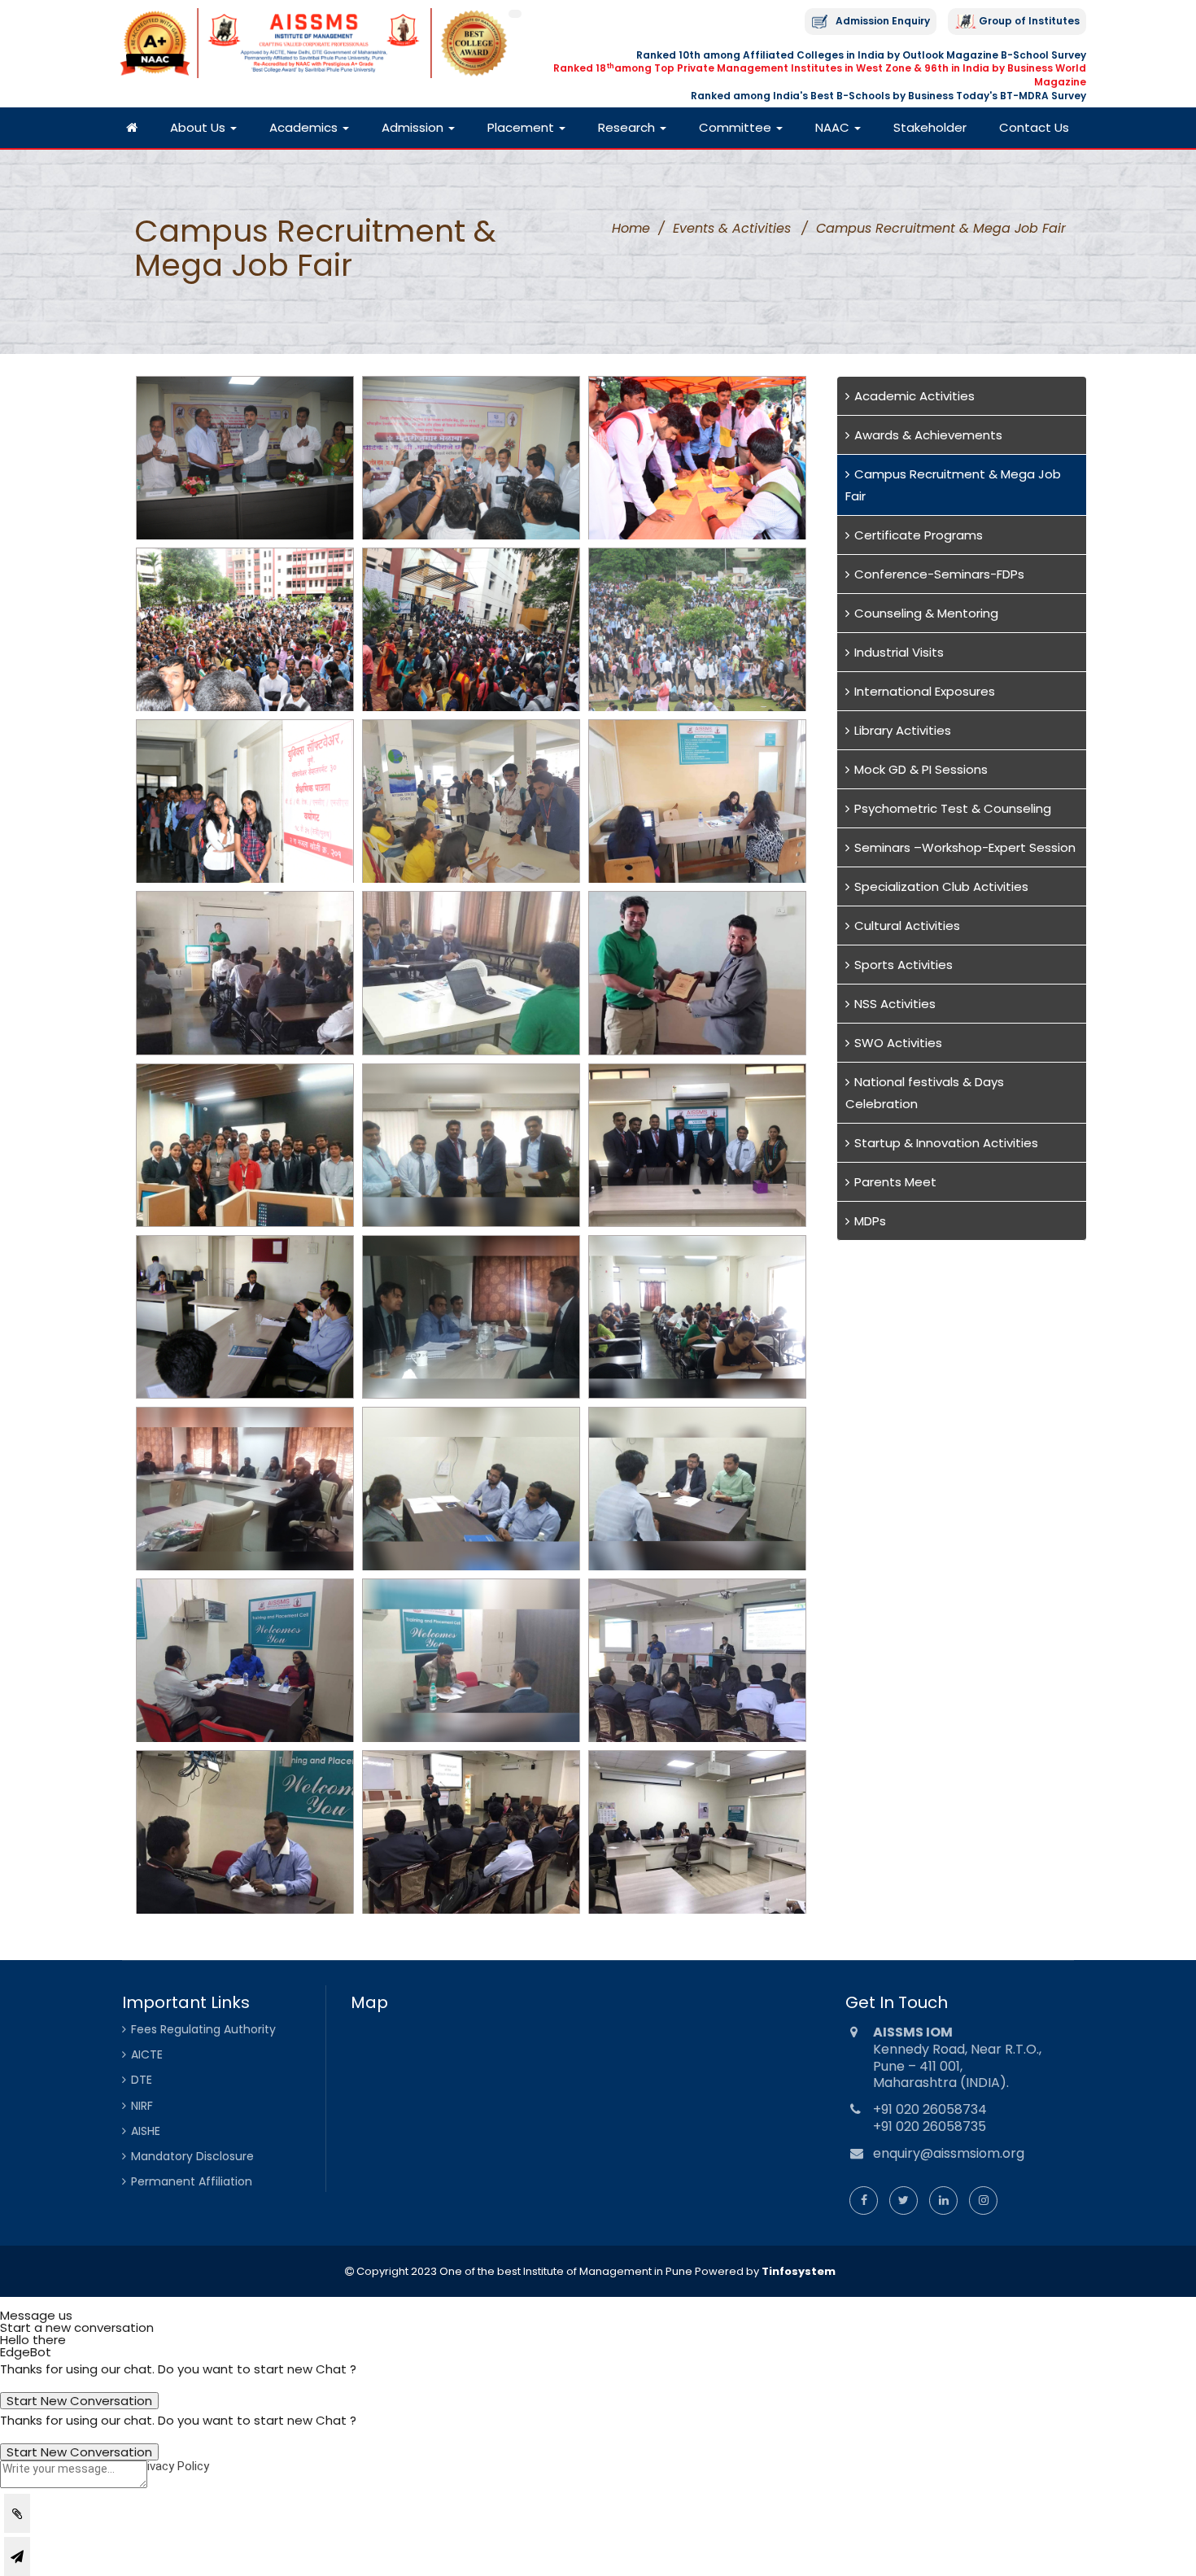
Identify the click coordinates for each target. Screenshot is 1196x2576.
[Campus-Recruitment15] (697, 1145)
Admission (414, 127)
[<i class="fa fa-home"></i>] (132, 128)
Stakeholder (930, 127)
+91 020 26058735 (930, 2126)
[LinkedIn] (943, 2200)
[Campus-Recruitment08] (471, 801)
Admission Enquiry (883, 21)
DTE (142, 2080)
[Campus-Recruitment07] (245, 801)
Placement (522, 127)
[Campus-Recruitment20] (471, 1489)
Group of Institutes (1029, 21)
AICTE (147, 2054)
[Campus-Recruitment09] (697, 801)
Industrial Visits (899, 652)
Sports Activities (904, 965)
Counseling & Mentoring (926, 613)
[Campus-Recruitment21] (697, 1489)
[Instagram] (983, 2200)
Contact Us (1034, 127)
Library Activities (903, 730)
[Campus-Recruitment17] (471, 1317)
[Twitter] (904, 2200)
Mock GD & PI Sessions (921, 769)
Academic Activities (914, 396)
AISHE (146, 2131)
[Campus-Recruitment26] (471, 1832)
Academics (305, 127)
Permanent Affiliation (192, 2181)
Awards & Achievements (928, 435)
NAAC (834, 127)
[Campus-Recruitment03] (697, 458)
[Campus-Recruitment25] (245, 1832)
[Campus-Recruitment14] (471, 1145)
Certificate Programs (919, 535)
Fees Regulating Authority (203, 2029)
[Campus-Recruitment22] (245, 1660)
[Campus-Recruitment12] (697, 973)
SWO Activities (898, 1043)
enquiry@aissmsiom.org (949, 2153)
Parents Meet (895, 1182)
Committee (737, 127)
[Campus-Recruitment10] (245, 973)
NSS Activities (895, 1004)
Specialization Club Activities (941, 886)
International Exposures (925, 691)
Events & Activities (732, 228)
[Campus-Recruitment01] (245, 458)
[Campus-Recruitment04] (245, 629)
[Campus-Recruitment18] (697, 1317)
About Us (199, 127)
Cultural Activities (907, 926)
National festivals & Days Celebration (925, 1093)
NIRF (142, 2106)
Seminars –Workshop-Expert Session (965, 847)
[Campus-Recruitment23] (471, 1660)
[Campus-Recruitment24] (697, 1660)
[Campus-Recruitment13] (245, 1145)
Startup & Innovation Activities (946, 1143)
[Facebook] (864, 2200)
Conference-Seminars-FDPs (939, 574)
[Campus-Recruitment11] (471, 973)
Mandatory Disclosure (192, 2156)
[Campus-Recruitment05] (471, 629)
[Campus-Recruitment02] (471, 458)
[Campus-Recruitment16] (245, 1317)
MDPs (870, 1221)
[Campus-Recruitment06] (697, 629)
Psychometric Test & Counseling (953, 808)
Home (631, 228)
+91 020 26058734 (930, 2109)
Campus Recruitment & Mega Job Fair (953, 485)
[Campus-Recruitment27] (697, 1832)
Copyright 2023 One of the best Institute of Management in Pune (523, 2271)
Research (628, 127)
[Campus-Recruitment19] (245, 1489)
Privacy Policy (172, 2466)
